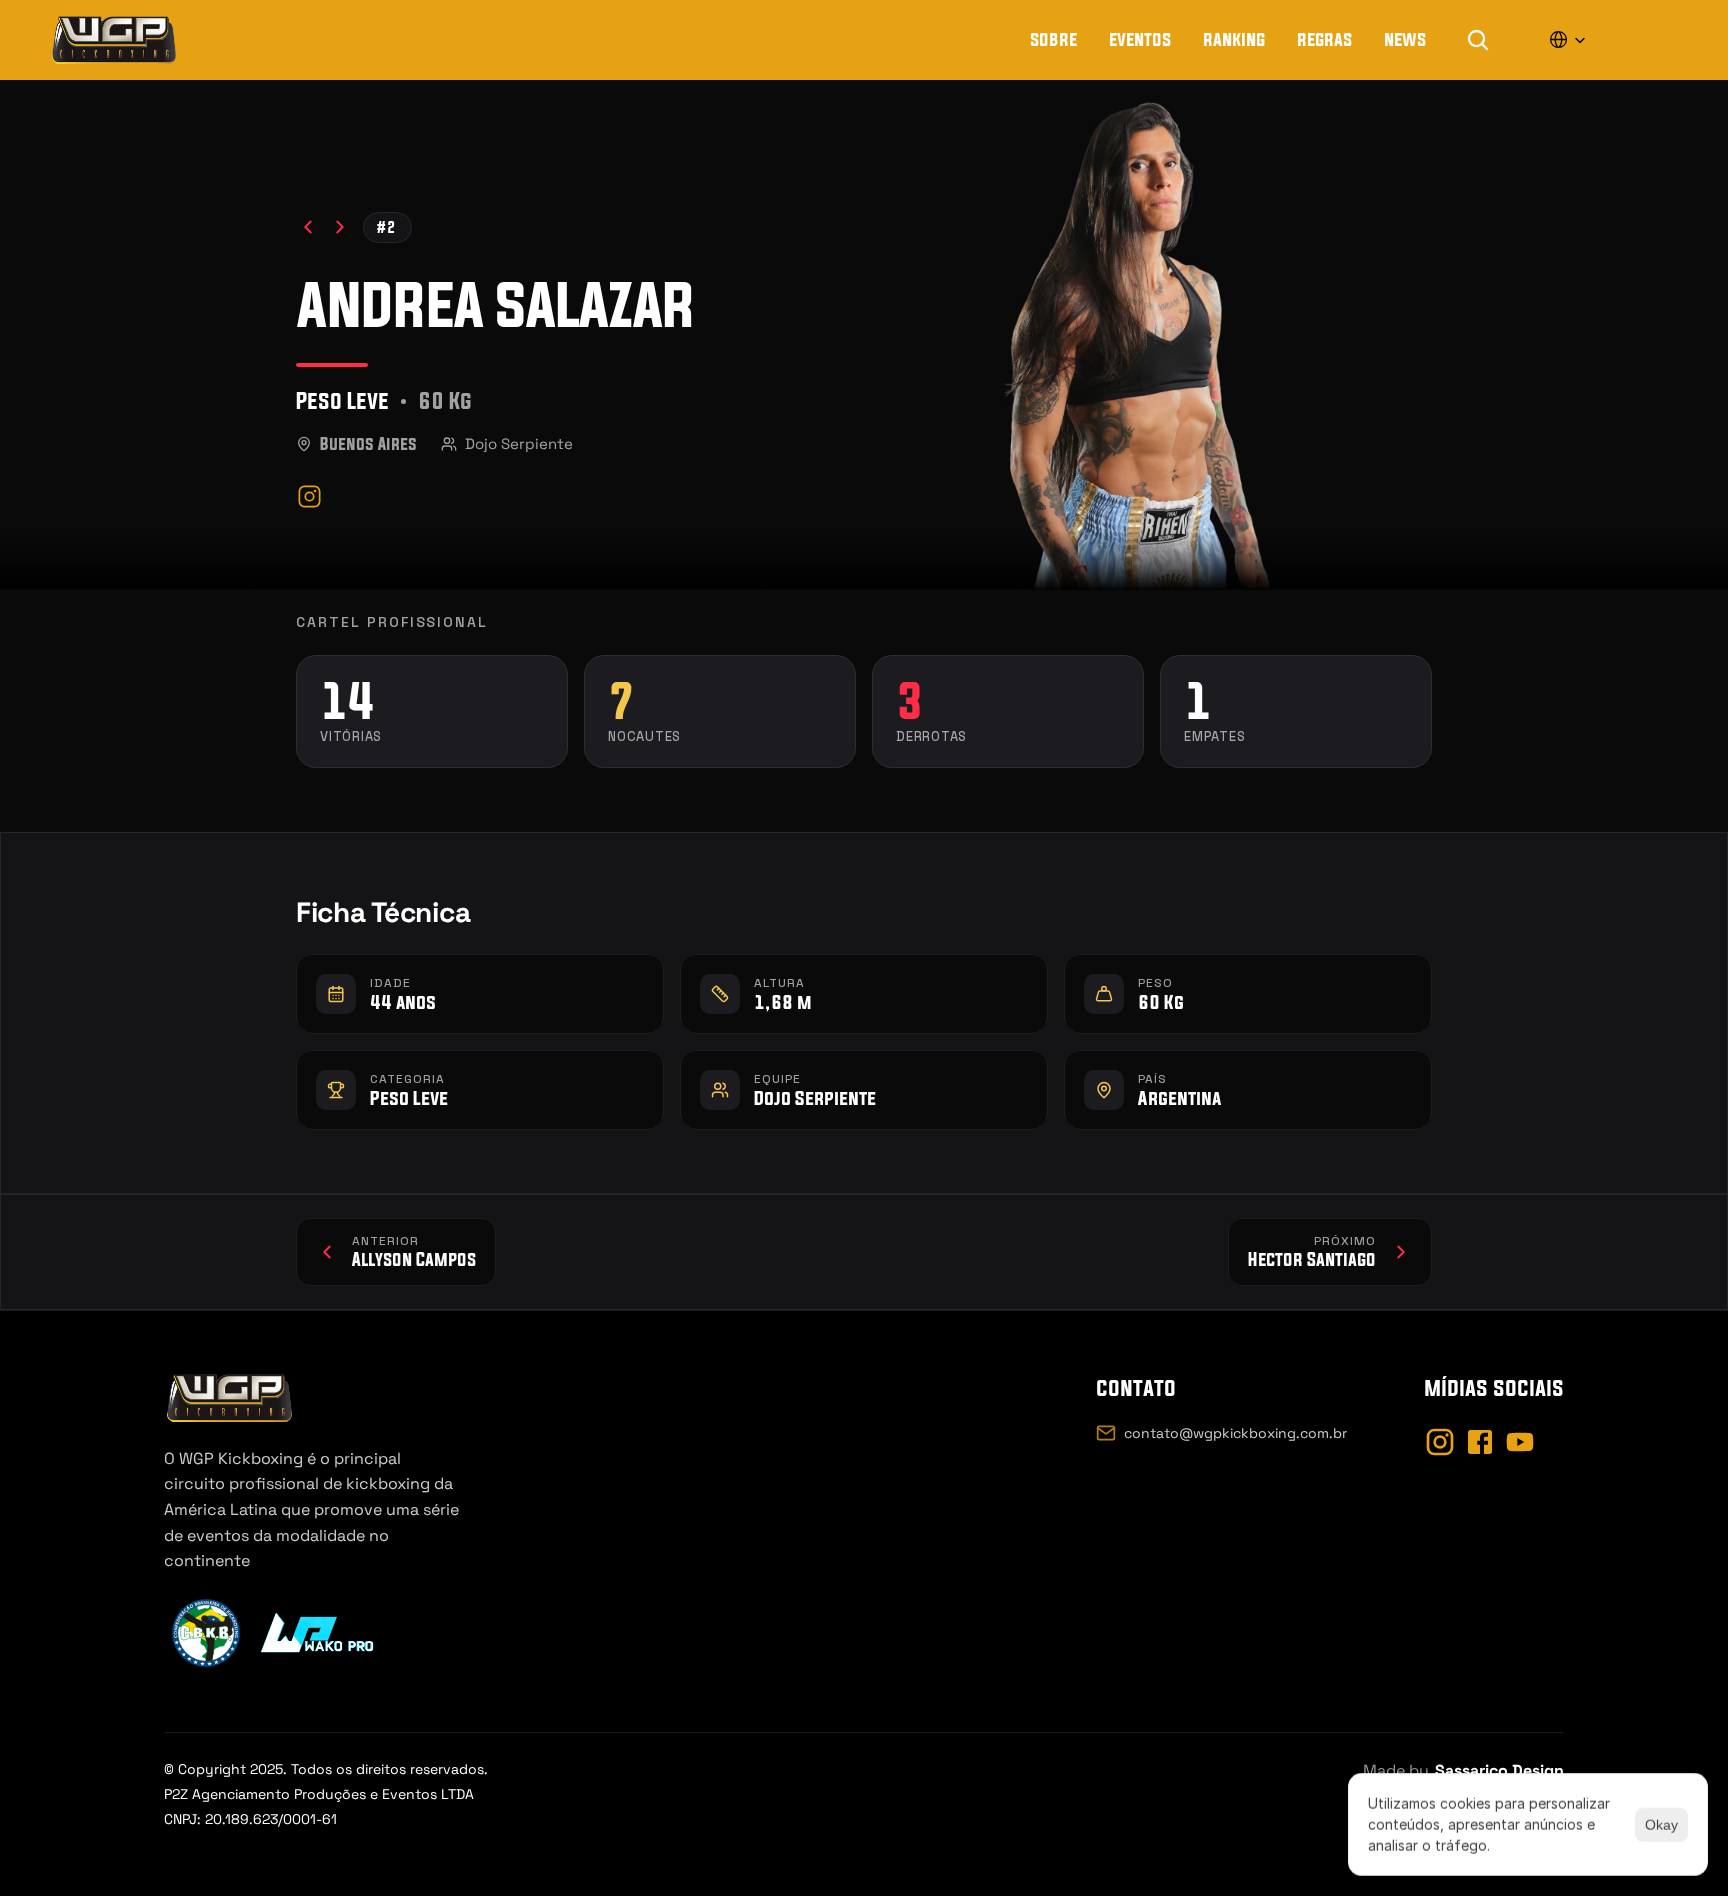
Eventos (1140, 39)
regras (1324, 39)
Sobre (1053, 39)
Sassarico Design (1499, 1770)
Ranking (1234, 39)
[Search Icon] (1478, 40)
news (1405, 39)
